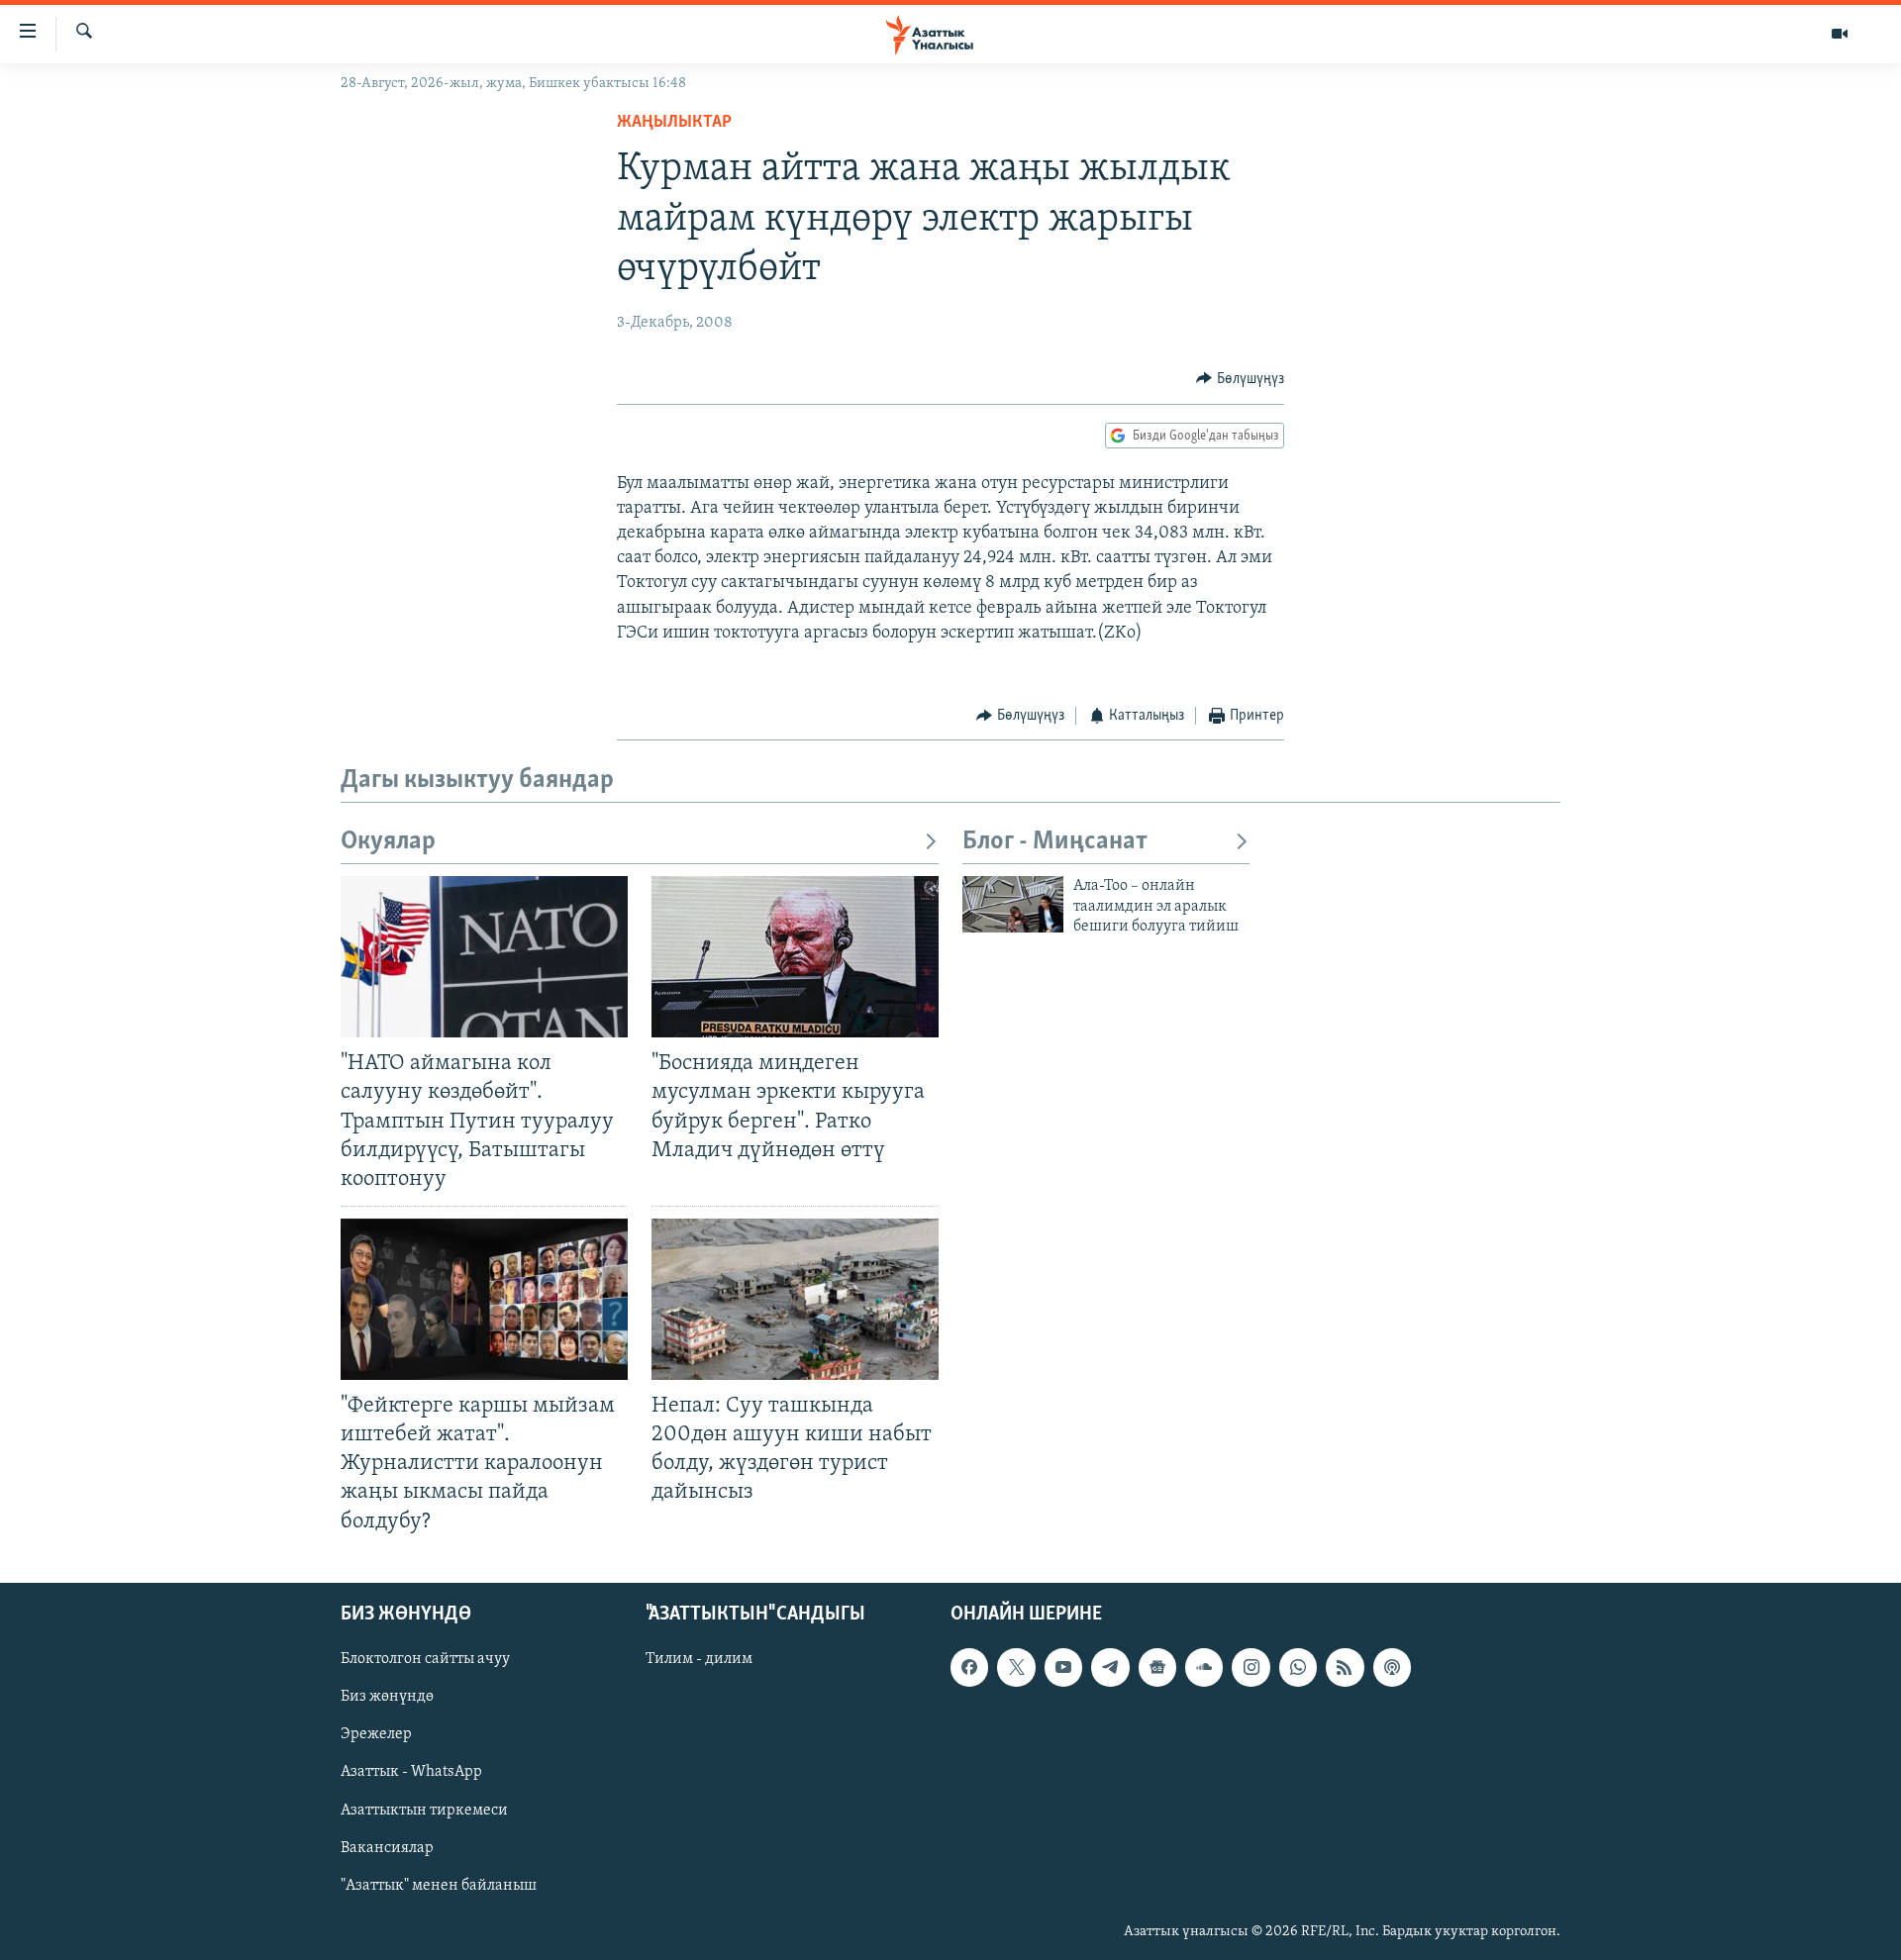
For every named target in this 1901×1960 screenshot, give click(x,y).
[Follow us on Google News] (1157, 1667)
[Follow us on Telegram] (1110, 1667)
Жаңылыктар (674, 123)
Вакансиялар (387, 1847)
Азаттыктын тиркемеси (424, 1810)
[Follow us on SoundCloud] (1204, 1667)
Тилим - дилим (699, 1659)
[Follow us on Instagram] (1251, 1667)
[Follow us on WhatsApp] (1298, 1667)
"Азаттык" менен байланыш (439, 1885)
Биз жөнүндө (387, 1697)
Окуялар (388, 842)
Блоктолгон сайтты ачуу (425, 1659)
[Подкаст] (1392, 1667)
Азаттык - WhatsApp (411, 1772)
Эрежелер (376, 1734)
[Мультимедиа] (1840, 34)
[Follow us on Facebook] (969, 1667)
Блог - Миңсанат (1055, 842)
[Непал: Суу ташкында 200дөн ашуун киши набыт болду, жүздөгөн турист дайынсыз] (795, 1299)
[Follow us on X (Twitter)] (1016, 1667)
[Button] (1240, 379)
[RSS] (1345, 1667)
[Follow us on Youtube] (1063, 1667)
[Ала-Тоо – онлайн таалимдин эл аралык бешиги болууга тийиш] (1013, 904)
